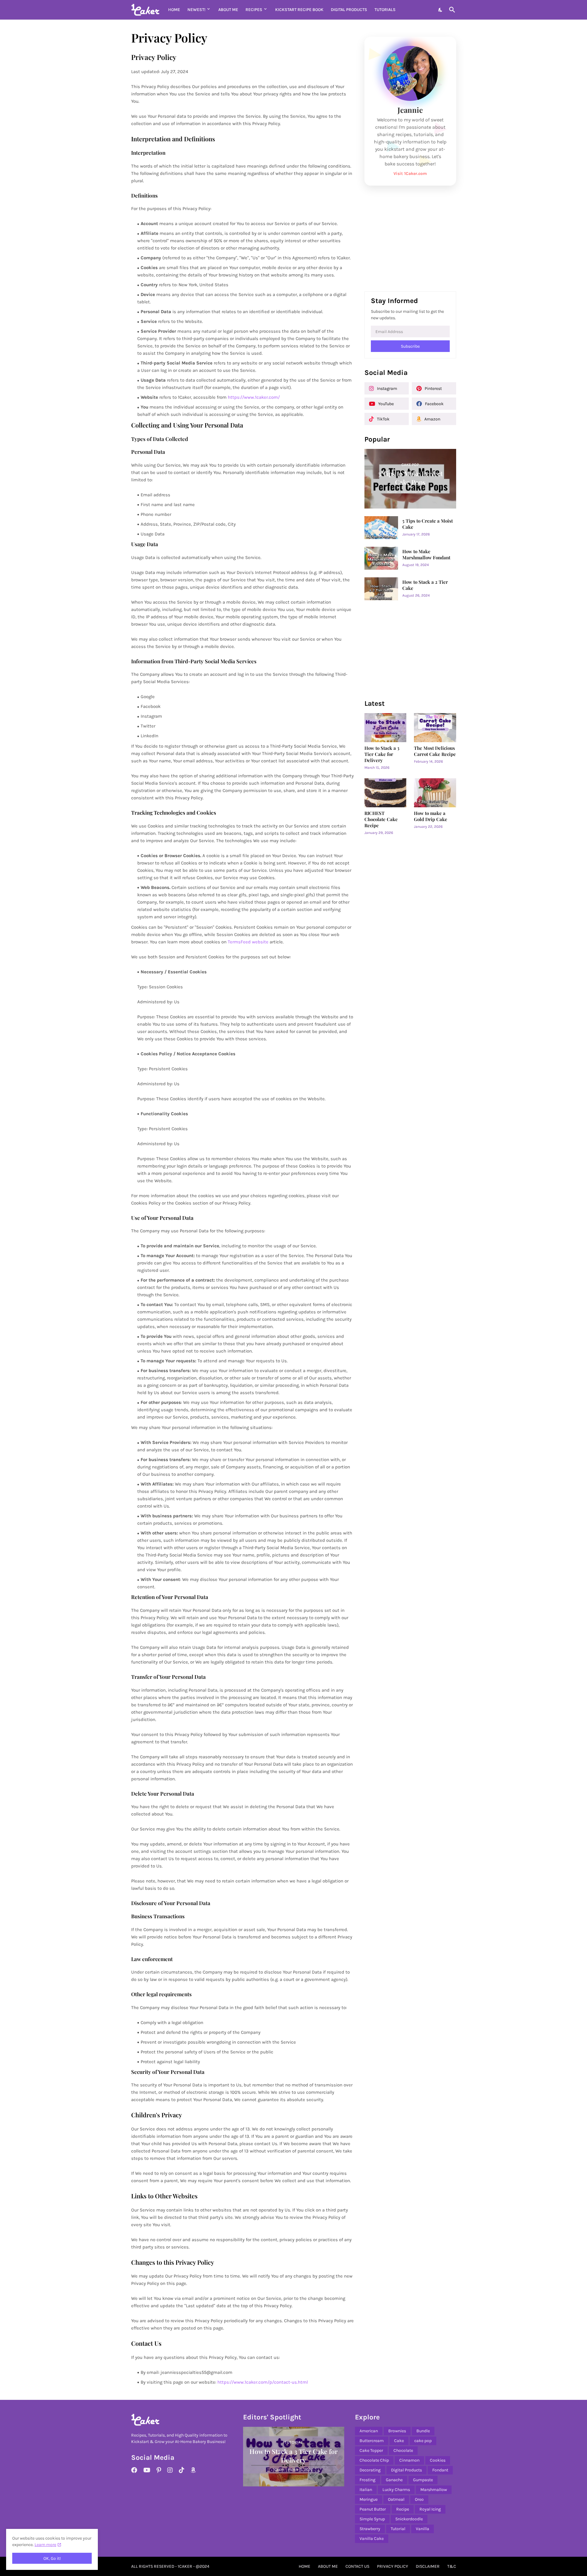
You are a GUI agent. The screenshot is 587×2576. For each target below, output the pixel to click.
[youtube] (147, 2470)
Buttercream (372, 2441)
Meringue (369, 2499)
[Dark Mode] (441, 10)
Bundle (423, 2431)
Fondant (440, 2470)
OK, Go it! (52, 2558)
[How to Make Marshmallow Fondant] (381, 558)
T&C (452, 2566)
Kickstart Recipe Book (299, 10)
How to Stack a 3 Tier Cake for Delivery (382, 754)
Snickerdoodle (409, 2519)
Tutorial (398, 2529)
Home (174, 10)
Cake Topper (371, 2450)
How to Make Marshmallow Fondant (426, 555)
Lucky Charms (396, 2490)
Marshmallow (434, 2490)
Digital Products (349, 10)
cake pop (423, 2441)
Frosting (367, 2480)
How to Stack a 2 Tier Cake (425, 585)
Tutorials (385, 10)
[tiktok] (182, 2470)
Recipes (254, 10)
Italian (366, 2490)
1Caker (185, 2566)
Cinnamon (409, 2460)
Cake (399, 2441)
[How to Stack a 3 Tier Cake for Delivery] (386, 728)
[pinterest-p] (159, 2470)
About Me (228, 10)
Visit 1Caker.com (410, 174)
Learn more (45, 2545)
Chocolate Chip (374, 2460)
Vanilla (423, 2529)
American (369, 2431)
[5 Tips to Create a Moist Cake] (381, 528)
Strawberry (370, 2529)
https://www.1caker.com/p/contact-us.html (263, 2382)
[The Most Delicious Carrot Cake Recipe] (435, 728)
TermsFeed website (248, 942)
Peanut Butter (373, 2509)
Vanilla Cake (372, 2539)
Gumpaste (423, 2480)
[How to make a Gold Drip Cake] (435, 793)
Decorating (370, 2470)
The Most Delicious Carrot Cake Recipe (435, 751)
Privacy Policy (393, 2566)
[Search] (451, 10)
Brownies (397, 2431)
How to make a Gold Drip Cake (431, 816)
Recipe (403, 2509)
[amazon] (193, 2470)
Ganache (394, 2480)
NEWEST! (196, 10)
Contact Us (357, 2566)
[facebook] (134, 2470)
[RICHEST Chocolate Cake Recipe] (386, 793)
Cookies (438, 2460)
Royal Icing (430, 2509)
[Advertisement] (410, 241)
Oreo (419, 2499)
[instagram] (170, 2470)
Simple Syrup (372, 2519)
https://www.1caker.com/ (254, 397)
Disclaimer (428, 2566)
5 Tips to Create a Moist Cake (428, 524)
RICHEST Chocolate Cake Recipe (381, 819)
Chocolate (403, 2450)
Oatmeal (396, 2499)
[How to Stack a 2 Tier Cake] (381, 589)
